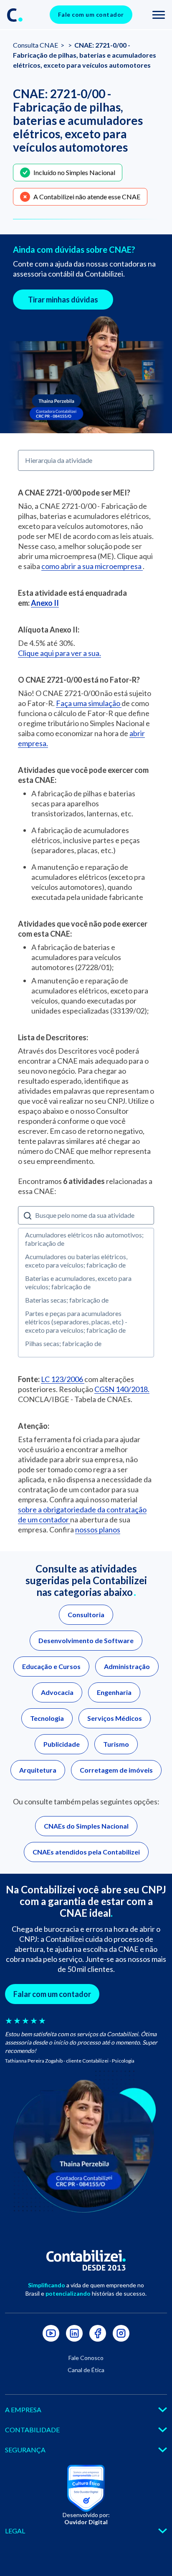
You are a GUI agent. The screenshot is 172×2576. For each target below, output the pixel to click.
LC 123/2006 (63, 1379)
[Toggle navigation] (159, 15)
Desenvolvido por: (86, 2518)
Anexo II (45, 603)
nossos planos (98, 1529)
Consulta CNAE (36, 45)
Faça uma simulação (89, 703)
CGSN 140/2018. (122, 1389)
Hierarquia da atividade (59, 460)
